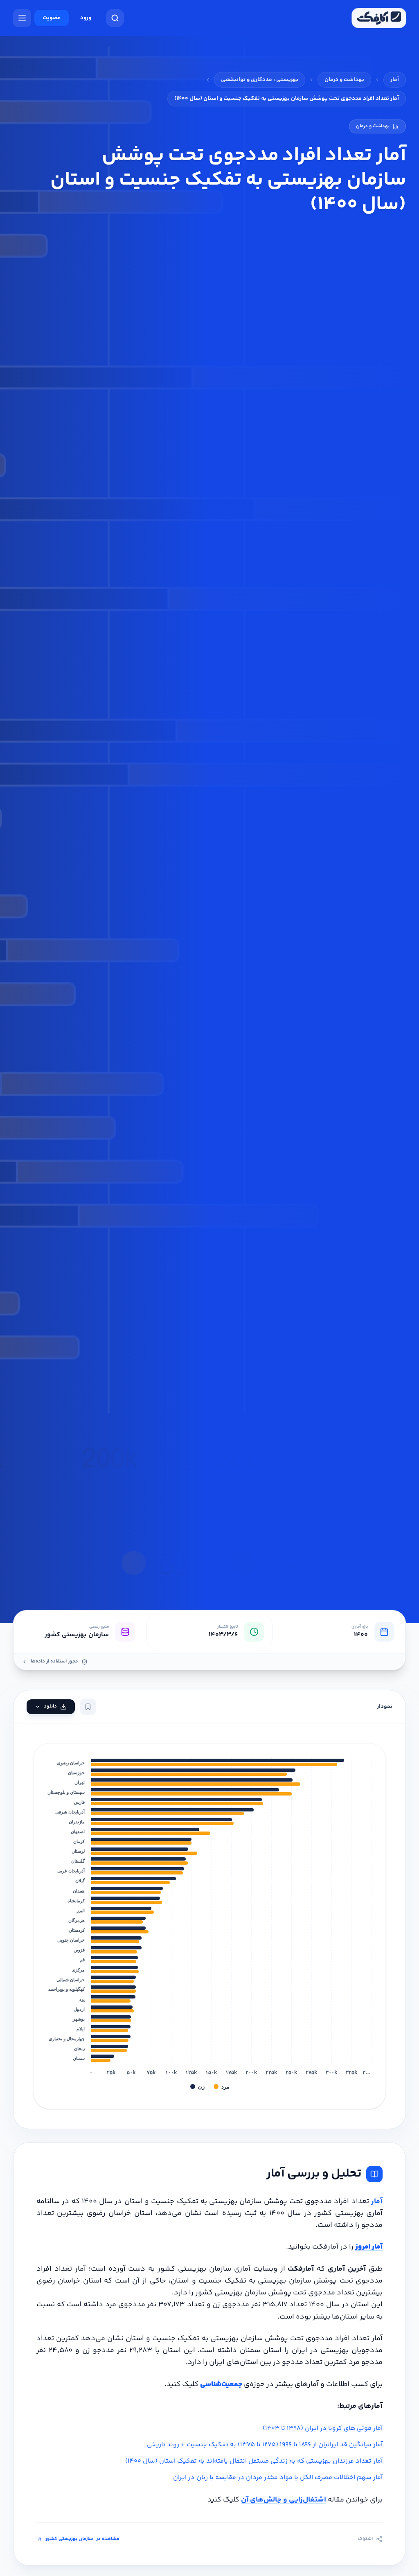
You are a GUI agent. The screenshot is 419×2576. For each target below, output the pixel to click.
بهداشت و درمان (344, 80)
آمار (395, 80)
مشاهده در (82, 2539)
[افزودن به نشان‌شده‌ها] (88, 1707)
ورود (86, 18)
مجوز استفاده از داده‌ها (54, 1662)
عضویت (52, 18)
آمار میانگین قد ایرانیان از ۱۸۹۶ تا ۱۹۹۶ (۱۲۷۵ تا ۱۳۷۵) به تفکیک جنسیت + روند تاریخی (265, 2445)
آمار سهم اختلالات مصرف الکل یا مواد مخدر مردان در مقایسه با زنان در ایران (278, 2478)
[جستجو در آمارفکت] (115, 18)
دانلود (50, 1706)
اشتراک (365, 2539)
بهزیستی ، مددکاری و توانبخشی (260, 80)
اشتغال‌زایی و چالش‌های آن (284, 2500)
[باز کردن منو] (22, 18)
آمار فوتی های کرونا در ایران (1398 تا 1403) (323, 2428)
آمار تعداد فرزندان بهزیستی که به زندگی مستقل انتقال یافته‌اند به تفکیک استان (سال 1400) (254, 2461)
